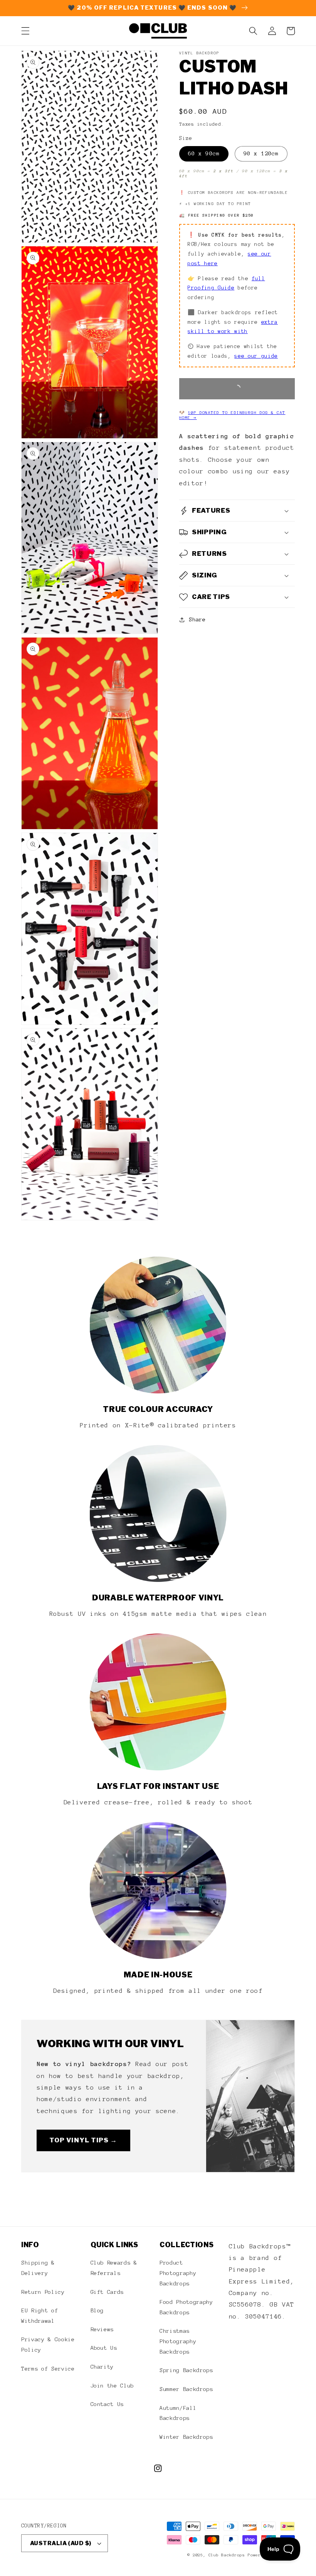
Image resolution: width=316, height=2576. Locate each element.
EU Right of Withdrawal (39, 2316)
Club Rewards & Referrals (114, 2268)
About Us (104, 2348)
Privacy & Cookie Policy (48, 2345)
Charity (102, 2367)
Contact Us (107, 2404)
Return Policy (43, 2292)
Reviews (102, 2329)
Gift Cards (107, 2292)
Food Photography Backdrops (186, 2307)
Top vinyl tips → (83, 2140)
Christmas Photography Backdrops (178, 2341)
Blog (97, 2310)
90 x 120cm (261, 153)
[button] (25, 31)
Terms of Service (48, 2369)
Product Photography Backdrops (178, 2273)
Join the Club (112, 2386)
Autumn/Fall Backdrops (178, 2413)
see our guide (256, 356)
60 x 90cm (204, 153)
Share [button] (197, 619)
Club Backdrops (227, 2555)
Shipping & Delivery (38, 2268)
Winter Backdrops (186, 2437)
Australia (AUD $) (61, 2543)
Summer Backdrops (186, 2389)
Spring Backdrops (186, 2370)
